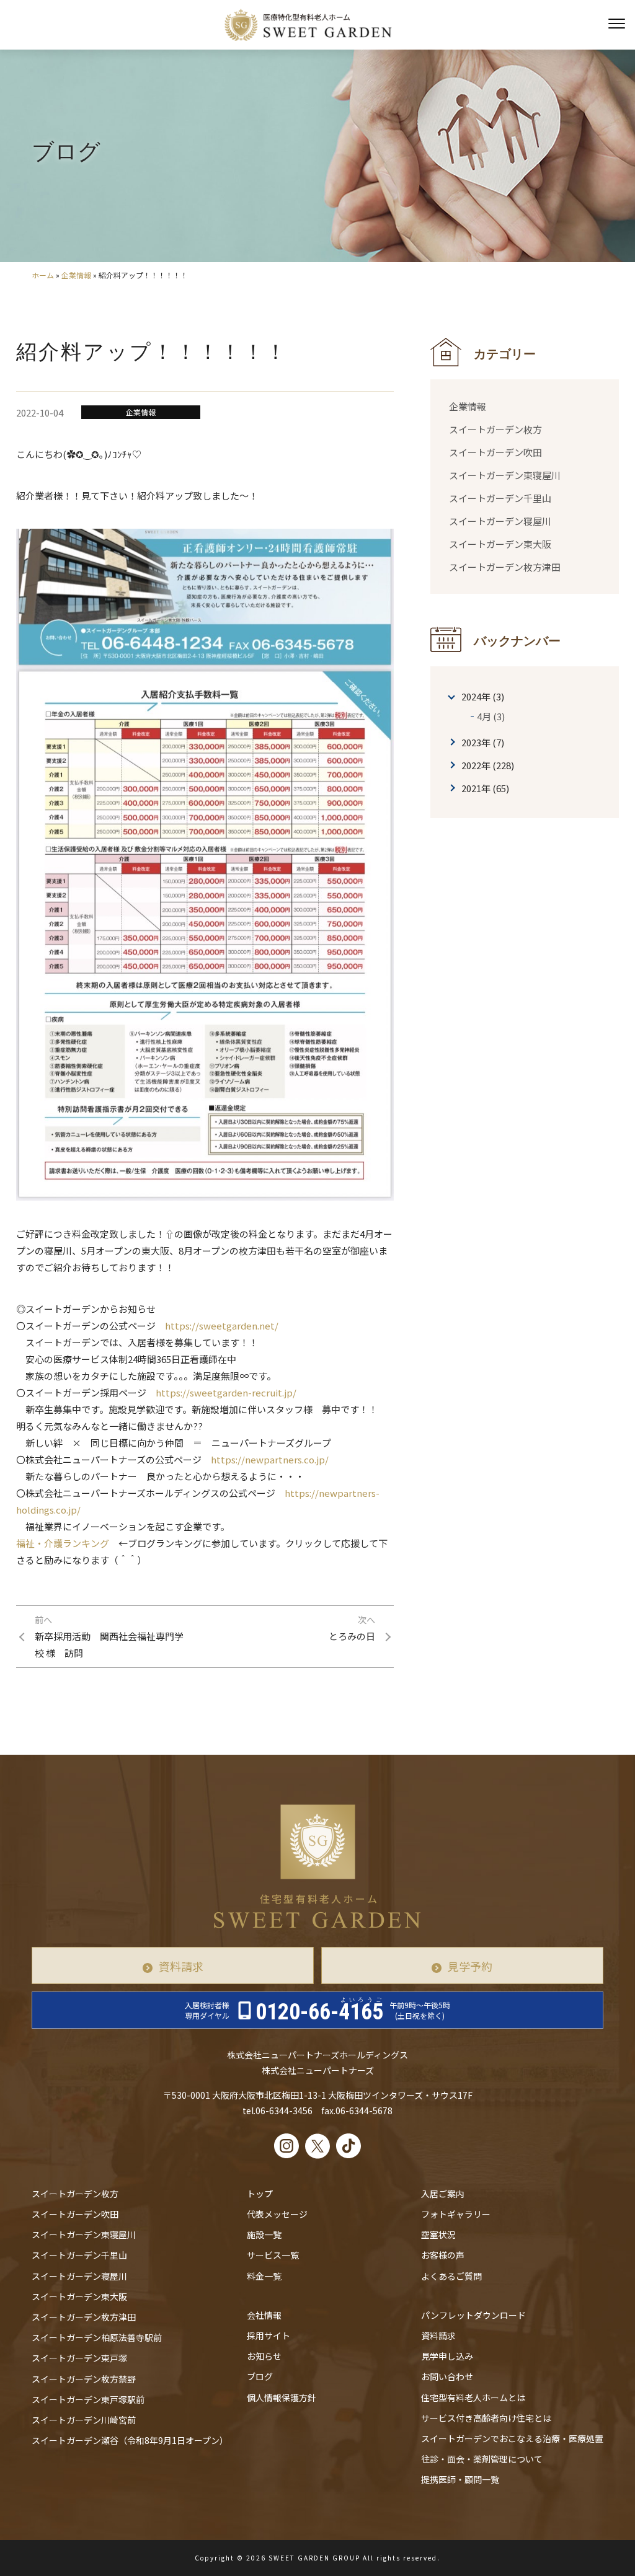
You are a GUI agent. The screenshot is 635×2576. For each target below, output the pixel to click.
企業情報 (76, 275)
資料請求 (181, 1966)
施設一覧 (264, 2234)
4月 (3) (491, 716)
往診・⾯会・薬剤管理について (482, 2459)
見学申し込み (447, 2356)
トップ (260, 2194)
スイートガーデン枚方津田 (505, 567)
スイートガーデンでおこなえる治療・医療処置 (512, 2438)
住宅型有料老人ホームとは (473, 2397)
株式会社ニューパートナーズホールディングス (317, 2055)
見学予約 (470, 1966)
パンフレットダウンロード (473, 2315)
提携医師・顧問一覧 (460, 2479)
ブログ (260, 2376)
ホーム (43, 275)
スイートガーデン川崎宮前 (84, 2420)
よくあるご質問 (451, 2276)
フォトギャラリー (456, 2214)
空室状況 (438, 2234)
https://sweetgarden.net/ (222, 1325)
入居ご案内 (443, 2194)
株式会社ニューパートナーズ (318, 2070)
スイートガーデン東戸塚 (79, 2358)
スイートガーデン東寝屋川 (505, 475)
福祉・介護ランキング (63, 1543)
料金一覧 (264, 2276)
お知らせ (264, 2356)
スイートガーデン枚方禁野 (84, 2379)
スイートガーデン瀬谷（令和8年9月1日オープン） (130, 2440)
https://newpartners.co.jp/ (270, 1459)
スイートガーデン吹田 (495, 452)
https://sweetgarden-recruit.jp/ (226, 1392)
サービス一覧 (273, 2255)
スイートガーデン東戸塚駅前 (88, 2399)
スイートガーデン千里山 (500, 498)
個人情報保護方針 (282, 2397)
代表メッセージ (277, 2214)
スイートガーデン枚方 (495, 429)
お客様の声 (443, 2255)
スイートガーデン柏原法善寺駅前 (97, 2337)
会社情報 (264, 2315)
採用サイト (269, 2336)
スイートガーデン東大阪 (500, 544)
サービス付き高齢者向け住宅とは (486, 2418)
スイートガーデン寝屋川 (500, 521)
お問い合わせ (447, 2376)
